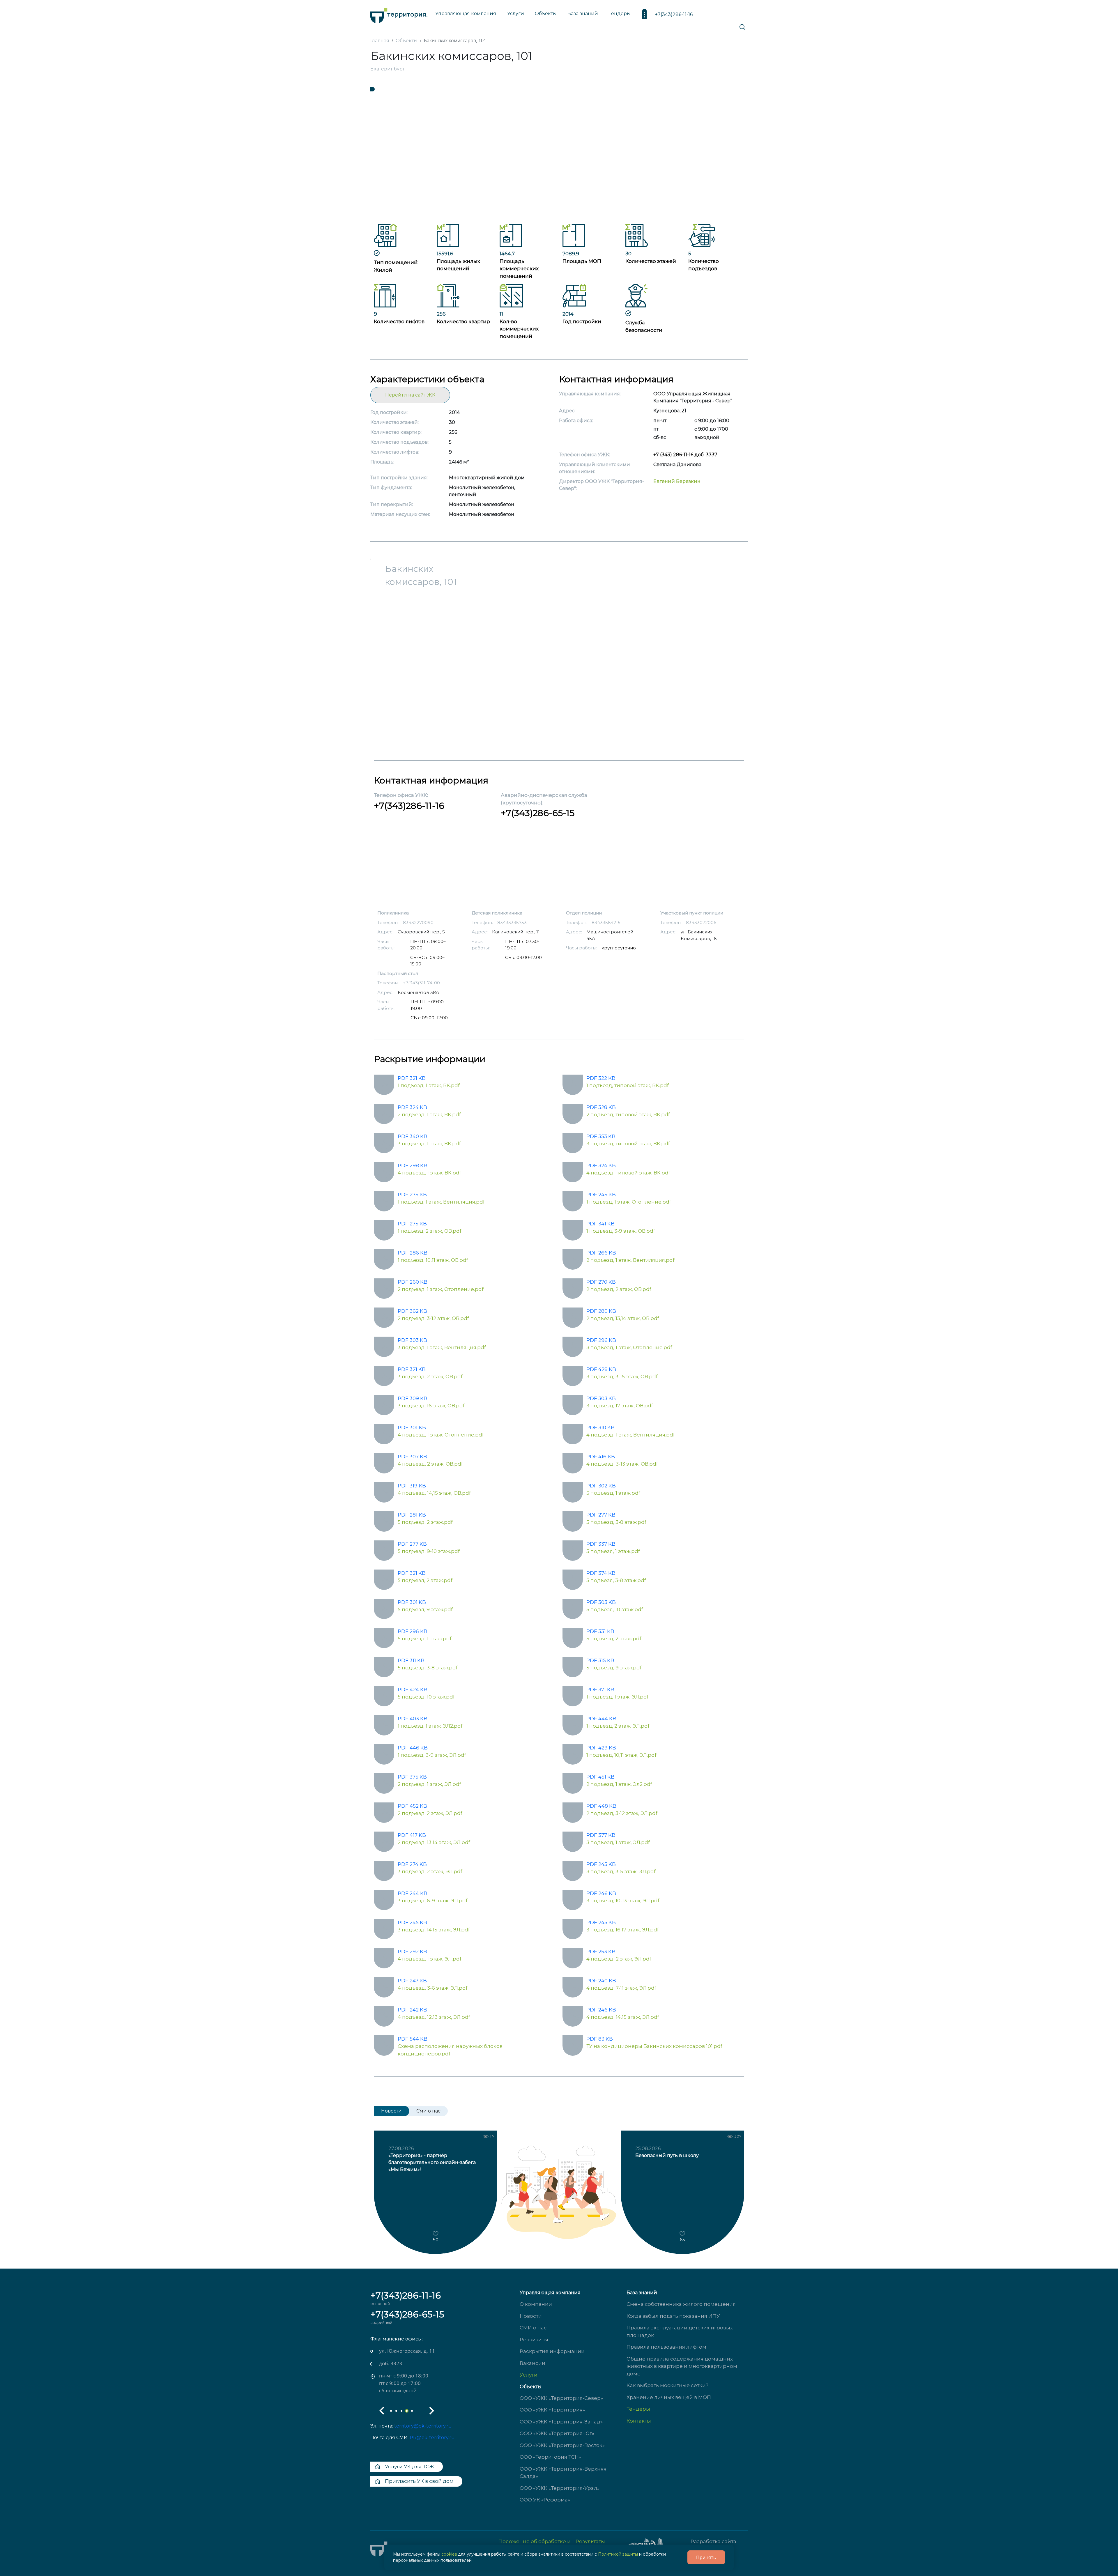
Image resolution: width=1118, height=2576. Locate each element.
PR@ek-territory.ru (432, 2438)
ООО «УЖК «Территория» (552, 2410)
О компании (536, 2304)
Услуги (529, 2375)
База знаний (583, 14)
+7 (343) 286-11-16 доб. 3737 (685, 455)
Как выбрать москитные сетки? (667, 2385)
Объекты (531, 2387)
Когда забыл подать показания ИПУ (673, 2316)
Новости (531, 2316)
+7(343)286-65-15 (538, 813)
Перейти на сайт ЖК (410, 395)
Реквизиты (534, 2340)
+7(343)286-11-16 (674, 14)
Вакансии (533, 2363)
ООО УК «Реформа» (545, 2500)
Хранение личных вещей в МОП (669, 2397)
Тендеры (638, 2409)
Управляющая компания (466, 14)
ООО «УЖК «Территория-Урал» (560, 2488)
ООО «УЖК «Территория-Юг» (557, 2433)
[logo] (399, 14)
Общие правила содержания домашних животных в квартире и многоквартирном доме (682, 2366)
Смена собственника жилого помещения (681, 2304)
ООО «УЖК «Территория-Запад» (561, 2422)
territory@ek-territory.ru (423, 2426)
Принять (706, 2557)
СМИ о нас (533, 2328)
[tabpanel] (559, 155)
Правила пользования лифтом (666, 2347)
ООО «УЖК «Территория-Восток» (562, 2445)
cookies (449, 2554)
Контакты (639, 2421)
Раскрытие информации (552, 2351)
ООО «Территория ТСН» (550, 2457)
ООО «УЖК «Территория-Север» (561, 2398)
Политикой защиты (618, 2554)
